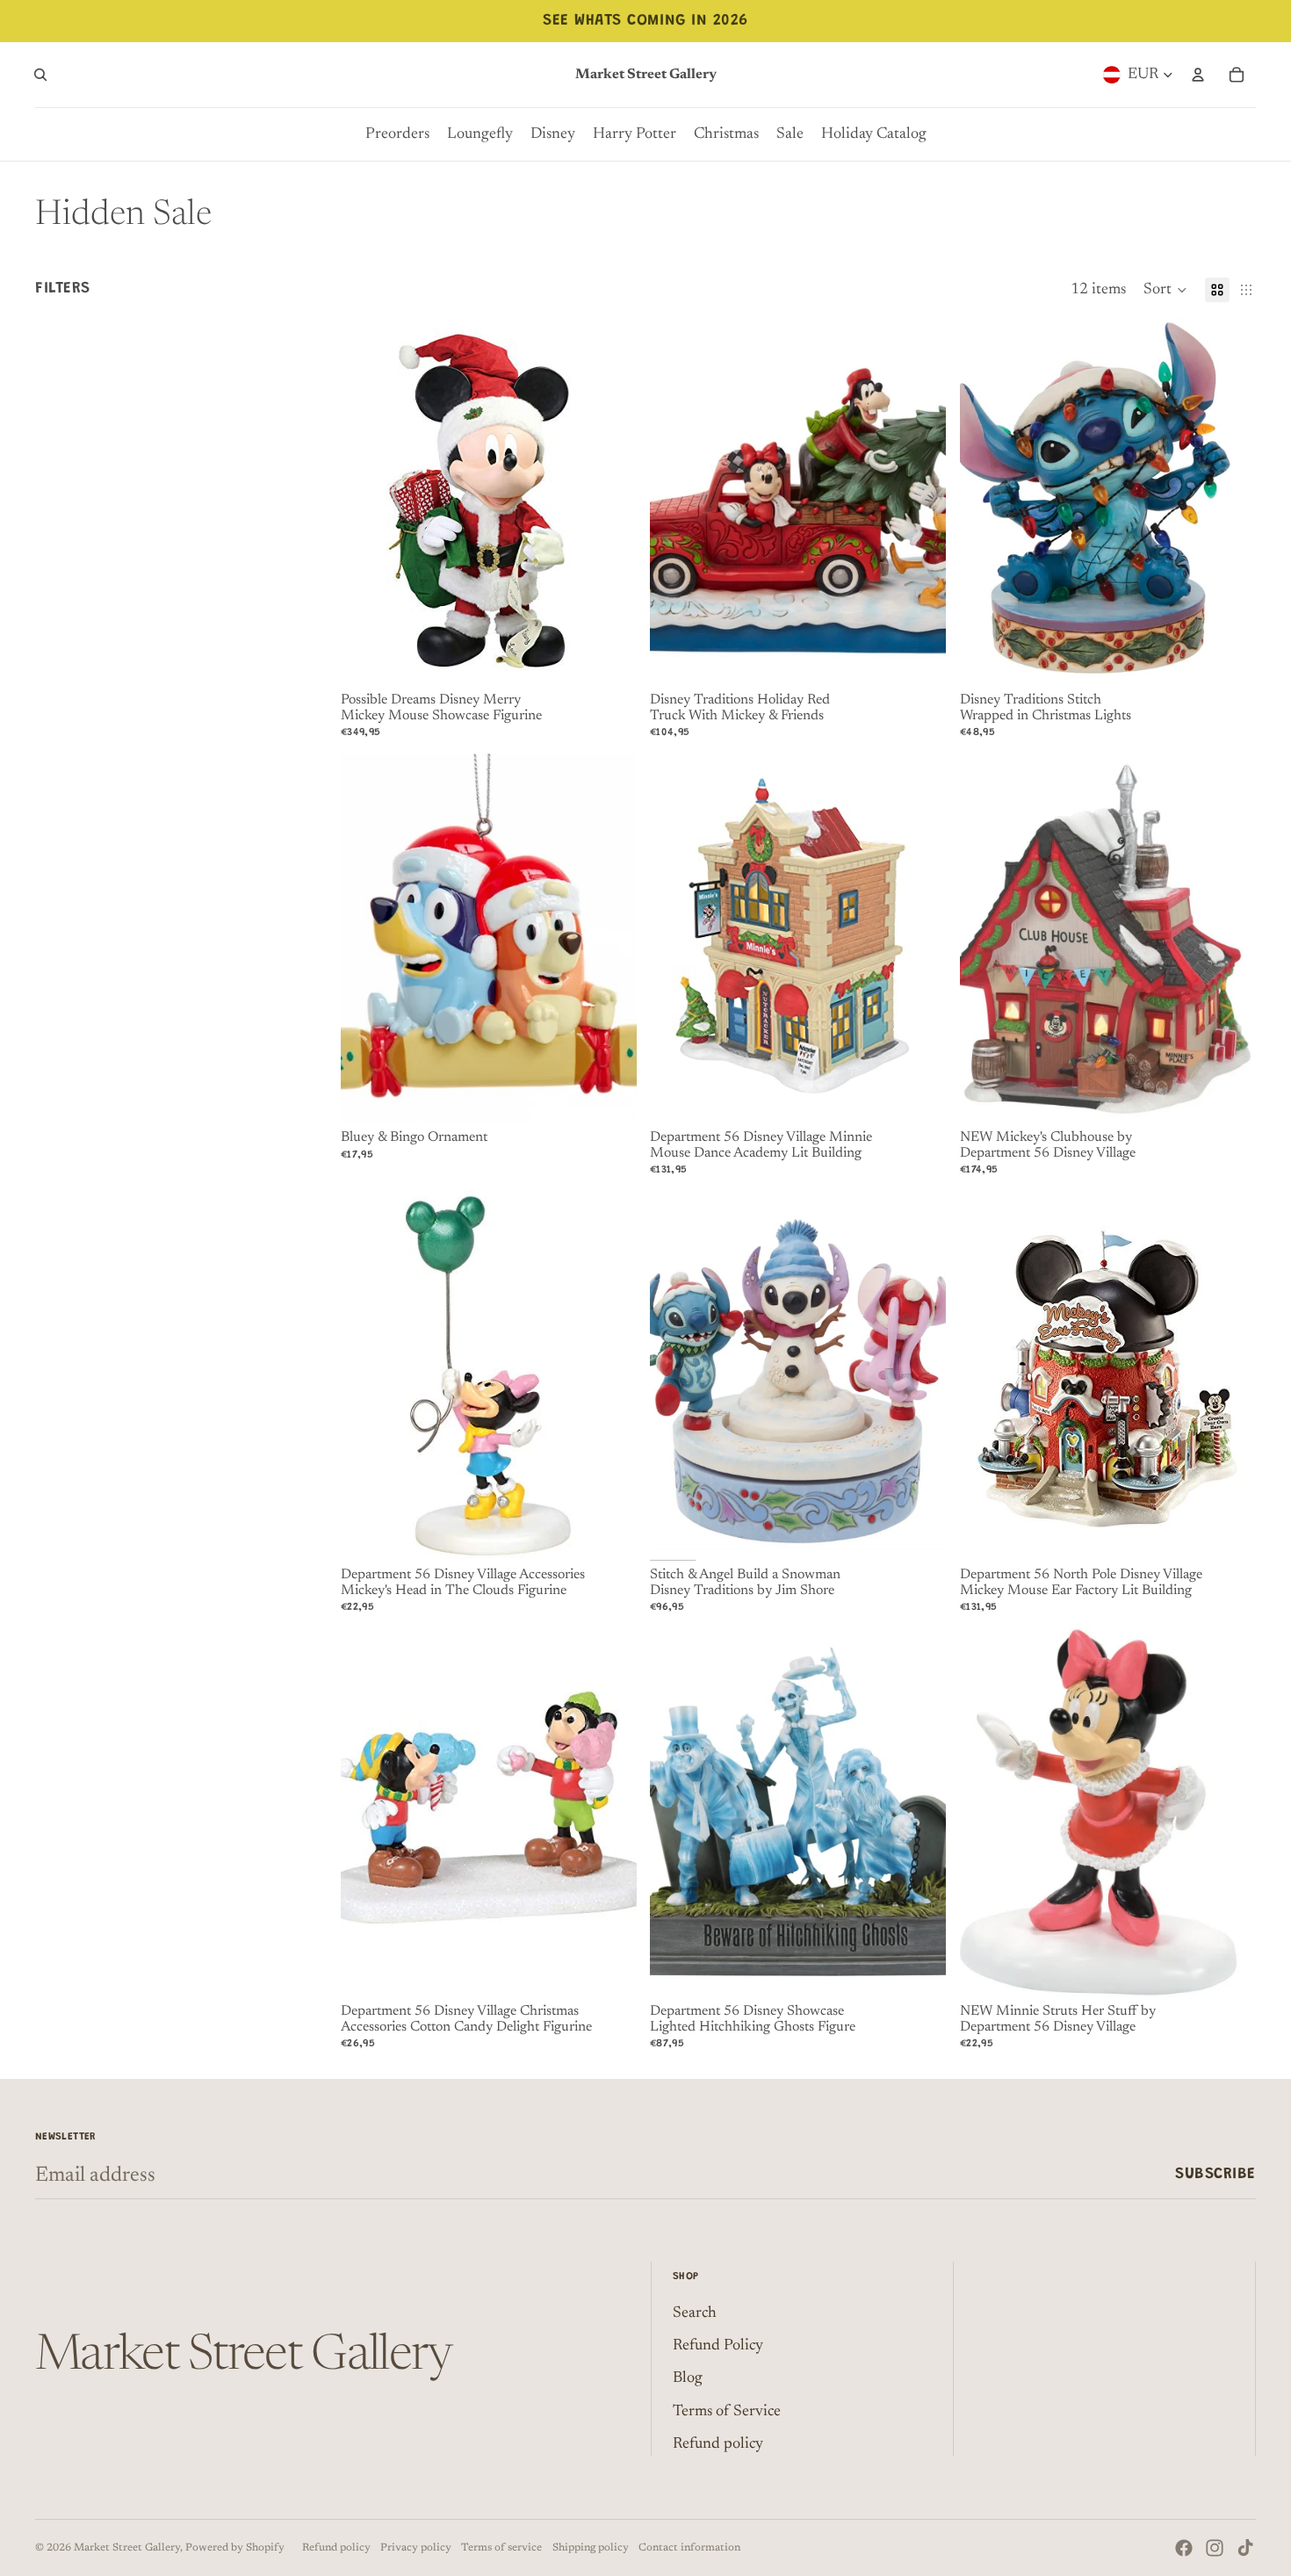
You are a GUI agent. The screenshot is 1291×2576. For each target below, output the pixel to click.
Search (695, 2313)
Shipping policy (591, 2548)
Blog (688, 2378)
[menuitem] (397, 134)
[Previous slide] (367, 501)
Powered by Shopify (235, 2548)
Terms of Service (727, 2412)
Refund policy (718, 2444)
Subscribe (1215, 2175)
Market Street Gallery (127, 2548)
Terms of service (501, 2548)
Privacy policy (416, 2548)
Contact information (689, 2548)
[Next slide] (609, 501)
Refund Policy (718, 2346)
